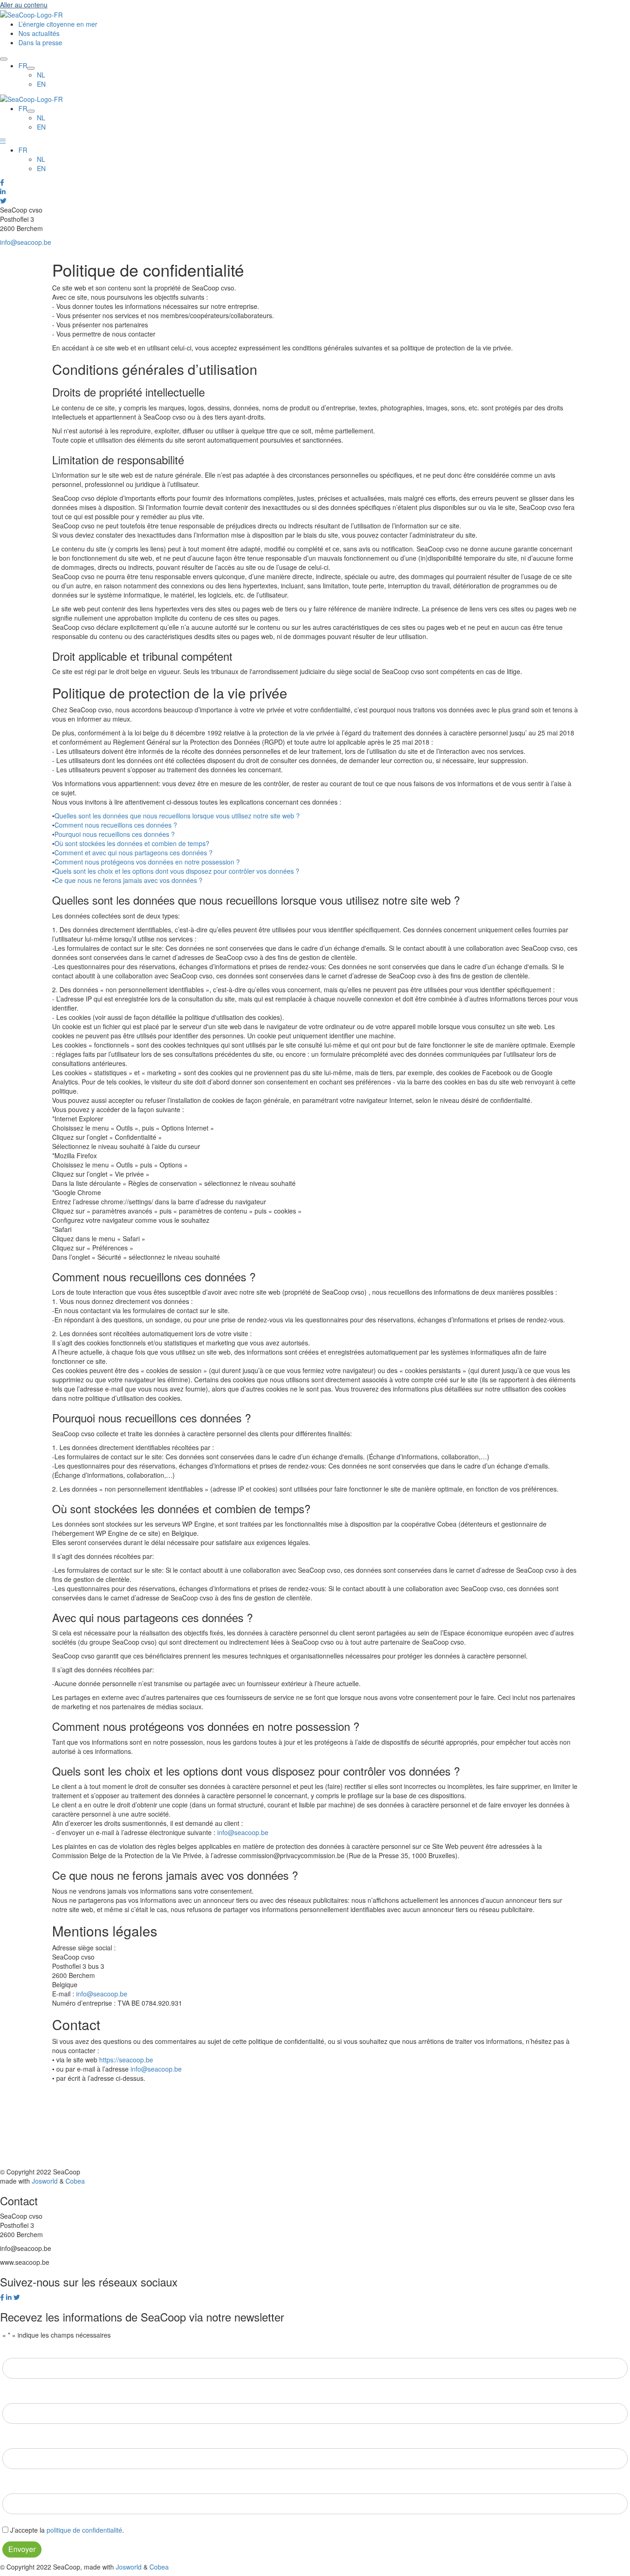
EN (41, 168)
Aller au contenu (24, 5)
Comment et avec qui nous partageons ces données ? (134, 853)
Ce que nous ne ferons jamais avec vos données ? (128, 880)
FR (23, 150)
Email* (12, 2439)
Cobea (75, 2181)
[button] (3, 141)
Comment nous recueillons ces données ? (116, 825)
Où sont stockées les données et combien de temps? (132, 843)
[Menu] (4, 59)
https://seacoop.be (126, 2060)
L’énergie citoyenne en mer (58, 24)
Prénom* (15, 2349)
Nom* (11, 2394)
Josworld (45, 2181)
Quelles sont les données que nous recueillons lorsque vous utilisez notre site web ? (177, 816)
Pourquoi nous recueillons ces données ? (115, 834)
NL (41, 159)
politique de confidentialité (84, 2530)
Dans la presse (40, 42)
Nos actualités (39, 33)
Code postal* (23, 2484)
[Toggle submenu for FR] (31, 68)
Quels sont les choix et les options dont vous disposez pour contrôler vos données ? (177, 871)
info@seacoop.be (26, 242)
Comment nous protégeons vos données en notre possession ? (147, 862)
